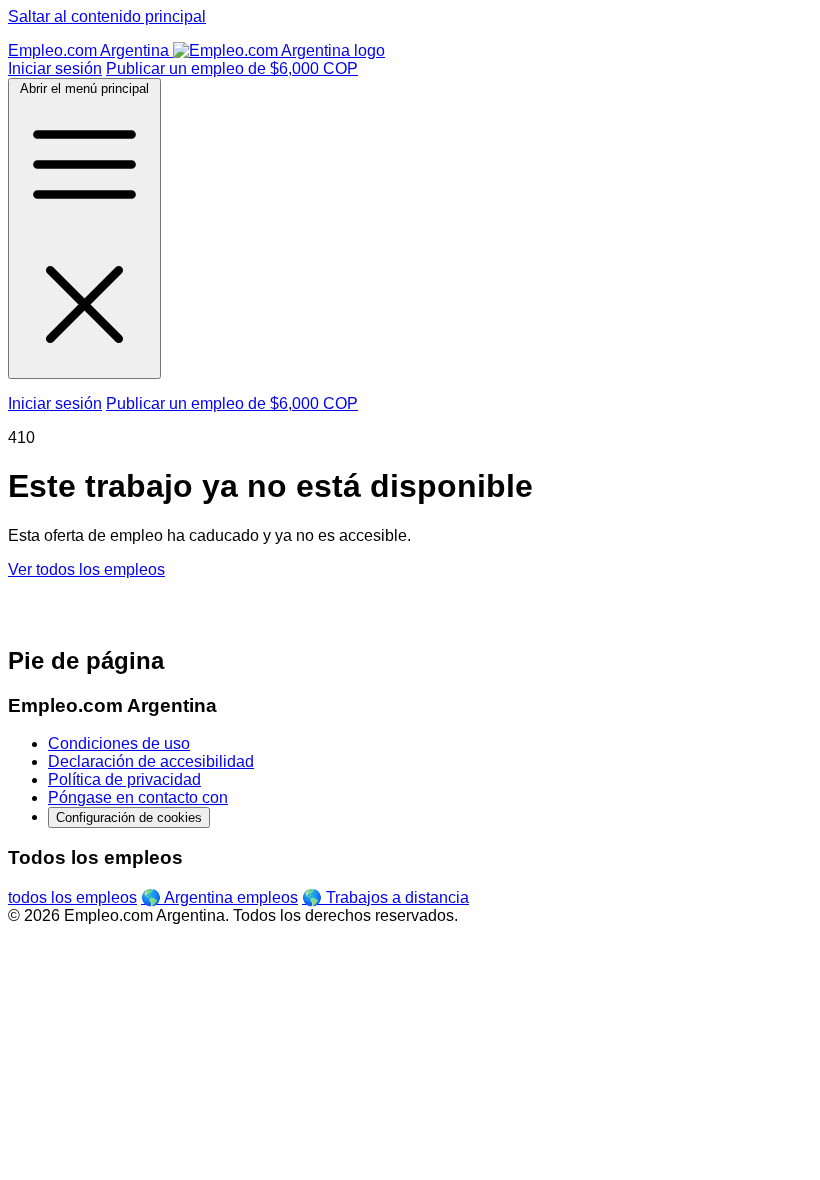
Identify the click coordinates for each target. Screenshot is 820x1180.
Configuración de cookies (129, 817)
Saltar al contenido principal (107, 16)
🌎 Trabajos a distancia (385, 897)
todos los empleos (72, 897)
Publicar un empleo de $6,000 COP (232, 68)
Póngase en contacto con (138, 797)
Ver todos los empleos (86, 569)
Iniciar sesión (55, 68)
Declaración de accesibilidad (151, 761)
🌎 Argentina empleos (219, 897)
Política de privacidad (124, 779)
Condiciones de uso (119, 743)
